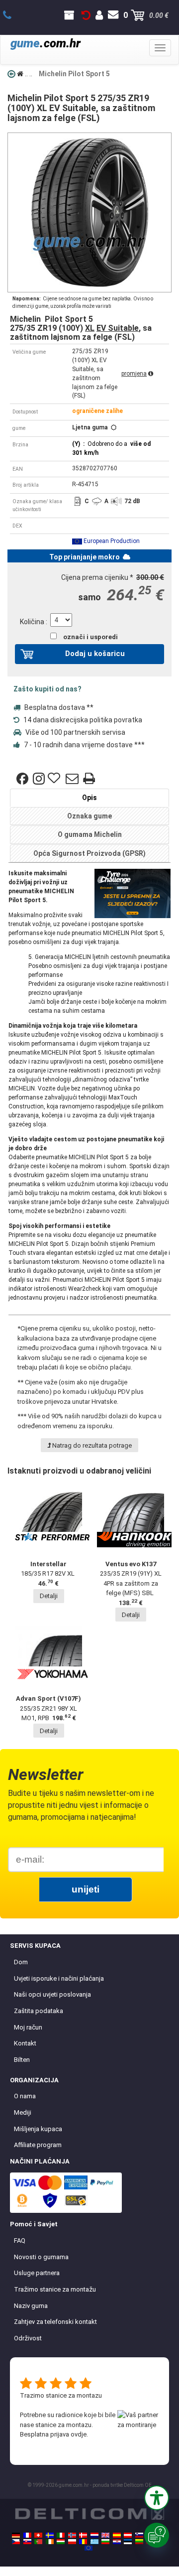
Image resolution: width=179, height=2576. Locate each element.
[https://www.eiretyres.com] (50, 2542)
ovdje (79, 2434)
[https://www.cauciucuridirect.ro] (83, 2542)
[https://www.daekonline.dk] (83, 2535)
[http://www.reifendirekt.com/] (89, 2548)
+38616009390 (13, 15)
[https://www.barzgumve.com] (105, 2542)
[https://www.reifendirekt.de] (16, 2535)
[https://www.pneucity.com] (38, 2542)
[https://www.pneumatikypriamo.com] (27, 2542)
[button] (157, 2498)
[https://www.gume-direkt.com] (139, 2535)
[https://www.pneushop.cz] (16, 2542)
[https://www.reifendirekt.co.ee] (128, 2542)
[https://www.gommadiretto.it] (61, 2535)
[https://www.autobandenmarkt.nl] (94, 2535)
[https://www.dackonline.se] (50, 2535)
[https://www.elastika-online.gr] (94, 2542)
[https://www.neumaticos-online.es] (117, 2535)
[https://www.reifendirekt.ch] (38, 2535)
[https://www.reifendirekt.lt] (139, 2542)
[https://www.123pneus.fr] (27, 2535)
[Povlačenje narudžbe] (86, 15)
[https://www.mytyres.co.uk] (105, 2535)
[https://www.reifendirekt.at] (128, 2535)
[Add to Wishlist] (55, 779)
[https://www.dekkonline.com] (72, 2535)
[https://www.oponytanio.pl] (72, 2542)
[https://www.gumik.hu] (61, 2542)
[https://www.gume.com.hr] (117, 2542)
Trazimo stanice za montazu (61, 2395)
